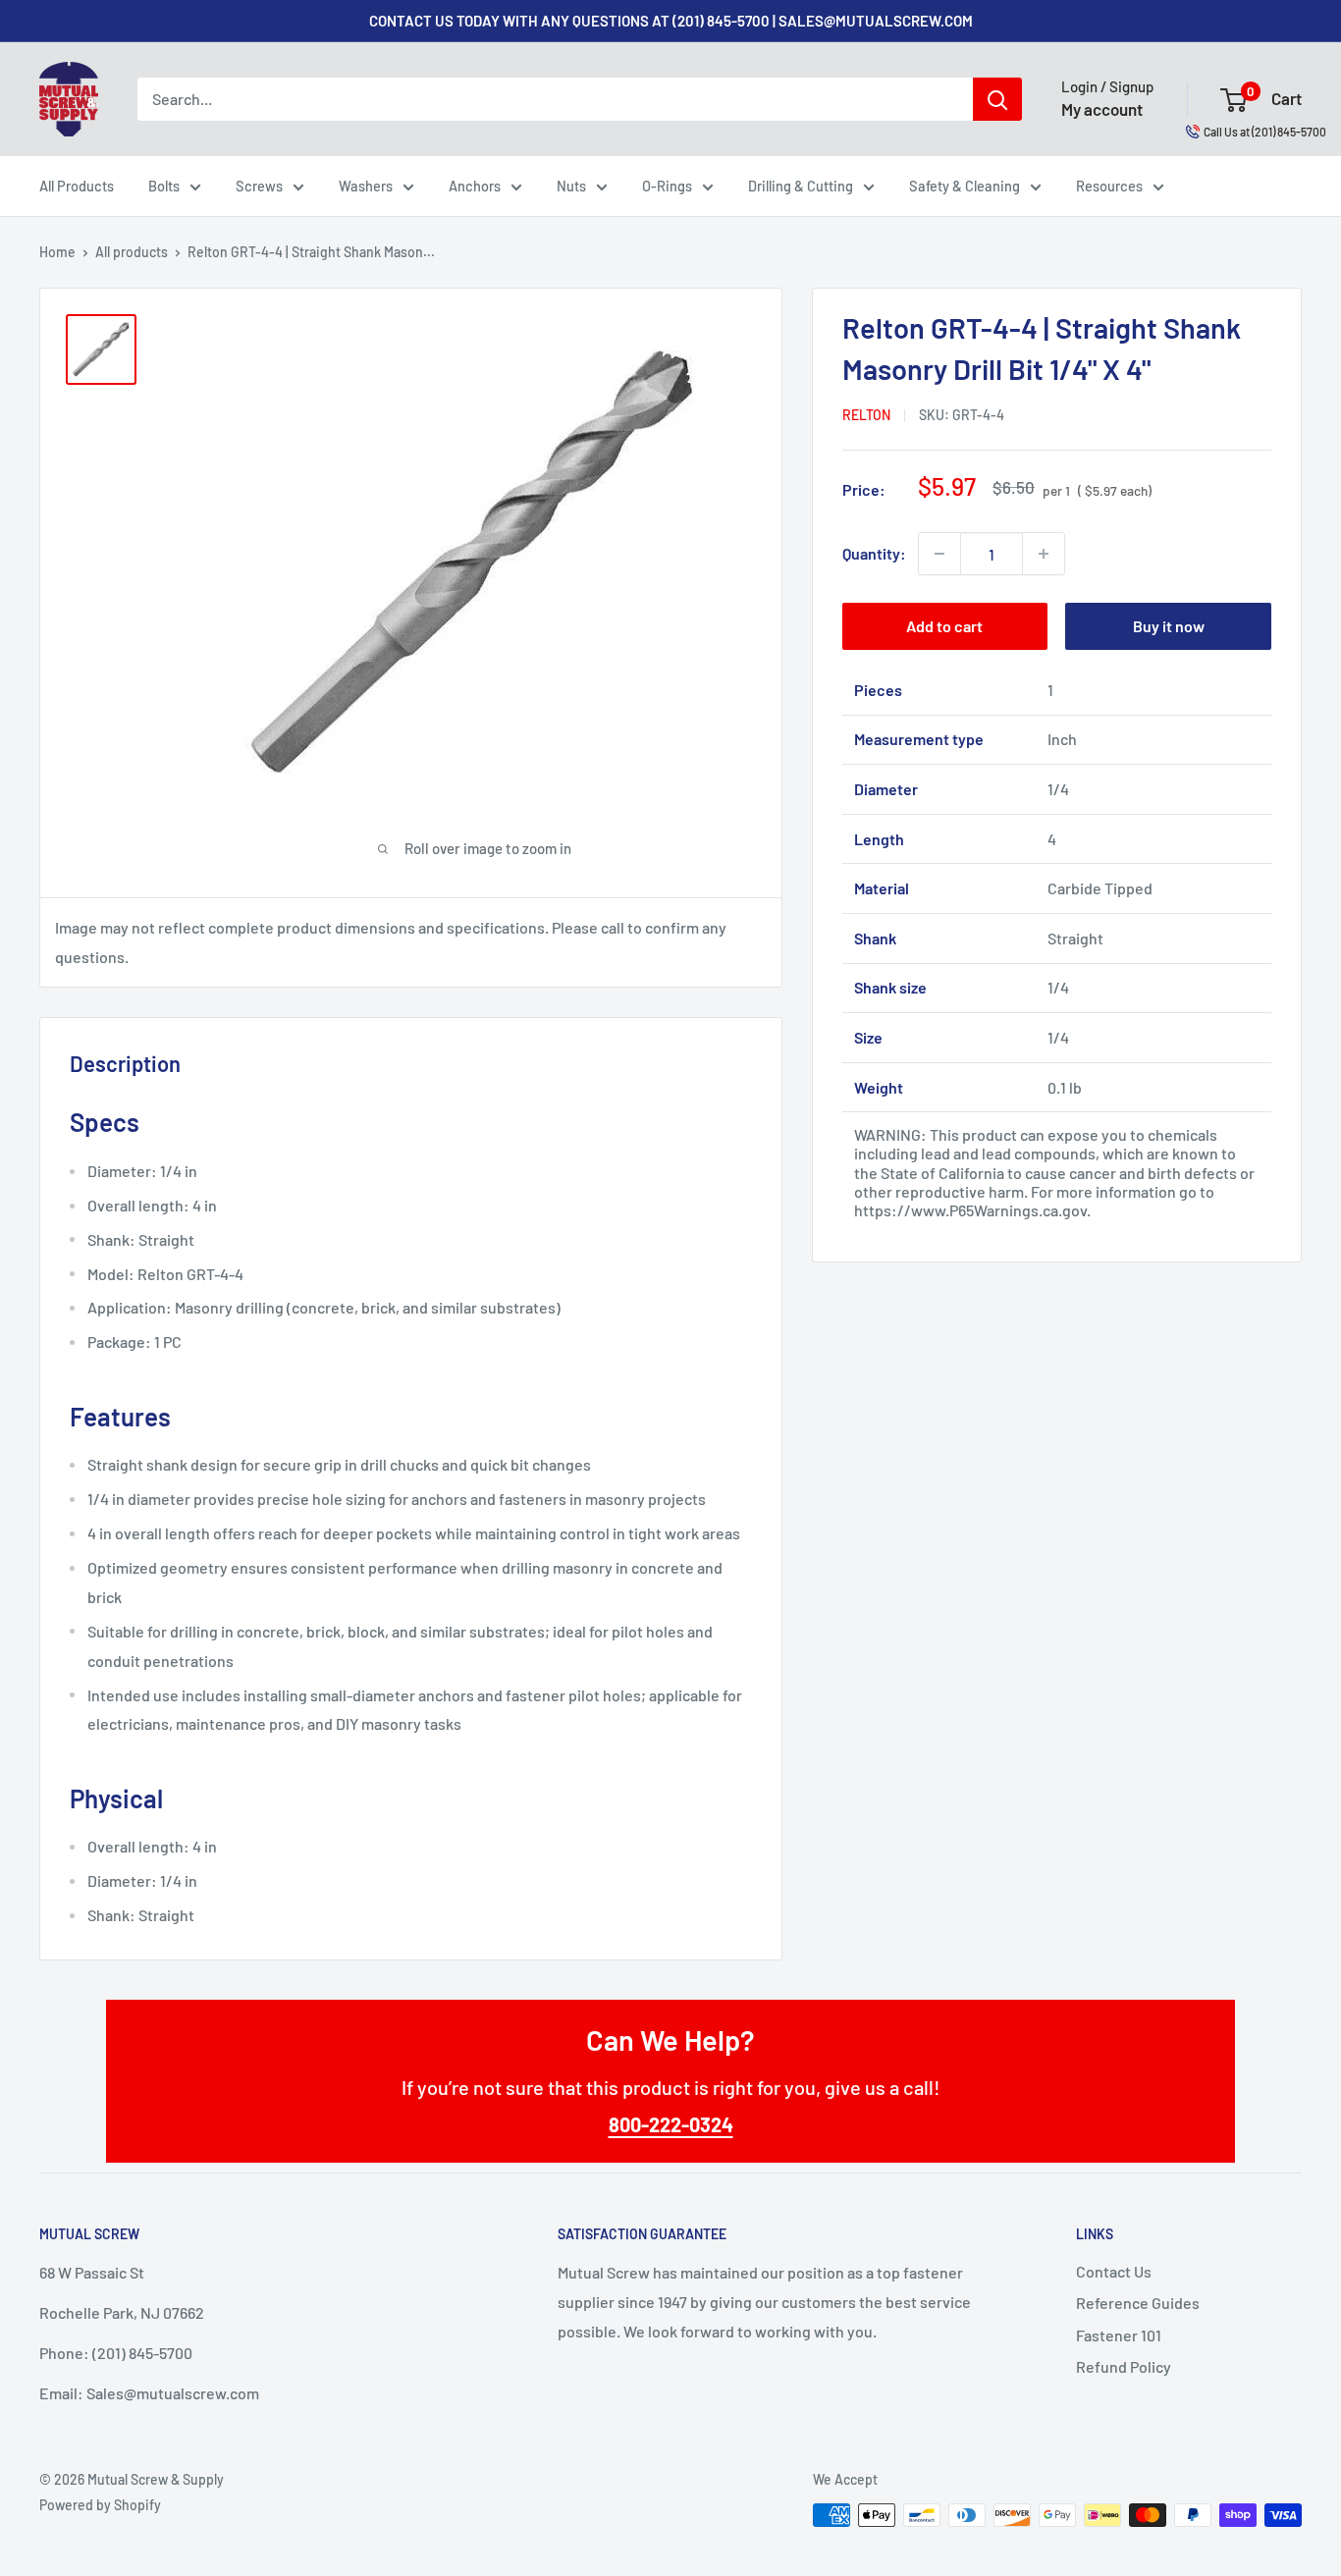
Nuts (571, 186)
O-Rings (667, 186)
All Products (77, 186)
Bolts (164, 186)
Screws (259, 186)
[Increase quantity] (1044, 554)
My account (1102, 109)
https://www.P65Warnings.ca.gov (970, 1210)
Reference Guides (1138, 2303)
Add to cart (944, 626)
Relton (866, 415)
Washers (366, 186)
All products (132, 252)
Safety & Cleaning (965, 186)
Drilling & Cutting (801, 186)
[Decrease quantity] (939, 554)
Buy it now (1169, 626)
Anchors (475, 186)
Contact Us (1114, 2271)
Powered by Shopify (100, 2505)
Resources (1109, 186)
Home (57, 252)
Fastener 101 (1119, 2335)
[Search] (997, 99)
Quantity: (874, 553)
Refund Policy (1124, 2366)
